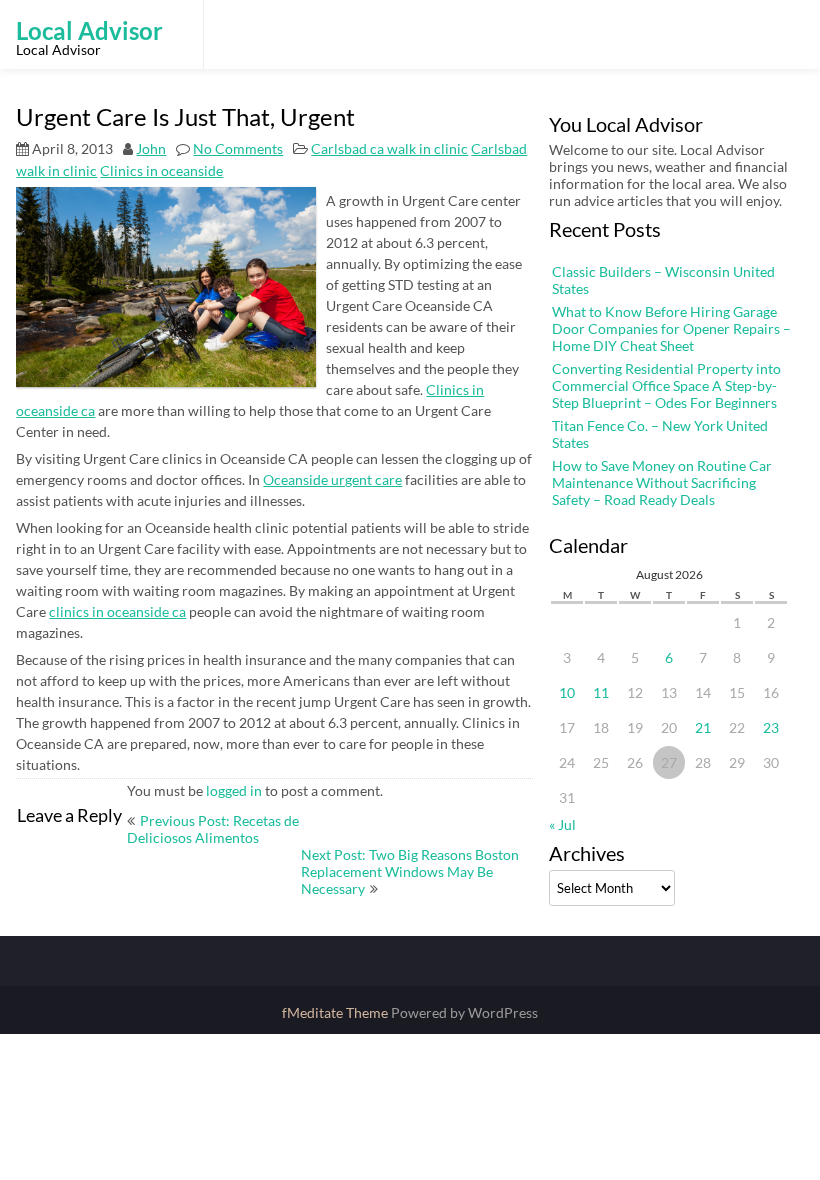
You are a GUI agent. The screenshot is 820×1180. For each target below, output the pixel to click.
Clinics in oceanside (161, 170)
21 (703, 727)
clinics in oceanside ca (117, 611)
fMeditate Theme (336, 1012)
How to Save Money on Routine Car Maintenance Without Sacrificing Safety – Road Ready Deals (662, 482)
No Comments (238, 148)
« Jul (562, 824)
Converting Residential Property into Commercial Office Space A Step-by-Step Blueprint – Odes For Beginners (666, 385)
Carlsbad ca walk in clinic (389, 148)
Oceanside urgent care (332, 479)
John (151, 148)
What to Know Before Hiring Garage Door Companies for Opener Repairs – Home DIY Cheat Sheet (671, 328)
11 (601, 692)
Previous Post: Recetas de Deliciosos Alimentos (213, 829)
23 (771, 727)
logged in (234, 790)
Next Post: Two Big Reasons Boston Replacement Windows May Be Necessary (410, 871)
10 (567, 692)
